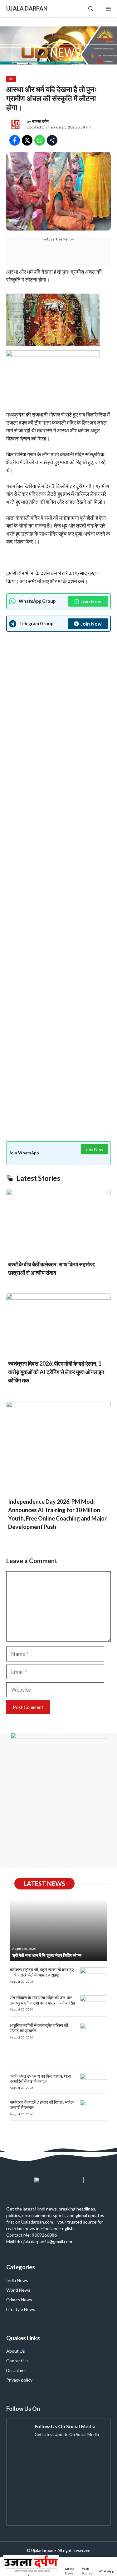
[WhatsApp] (106, 2567)
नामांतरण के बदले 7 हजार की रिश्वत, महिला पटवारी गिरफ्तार (42, 2105)
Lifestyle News (21, 2309)
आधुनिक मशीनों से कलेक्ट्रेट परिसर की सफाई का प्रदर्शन (39, 2028)
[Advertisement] (58, 885)
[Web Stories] (87, 2567)
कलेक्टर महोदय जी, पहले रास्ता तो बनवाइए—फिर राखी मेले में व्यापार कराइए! (42, 1972)
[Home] (31, 2567)
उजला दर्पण (40, 121)
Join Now (91, 601)
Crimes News (19, 2300)
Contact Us (17, 2361)
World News (18, 2290)
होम (11, 79)
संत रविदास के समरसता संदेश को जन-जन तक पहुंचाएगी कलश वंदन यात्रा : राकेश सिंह (42, 2000)
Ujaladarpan (42, 2550)
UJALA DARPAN (27, 8)
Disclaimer (16, 2370)
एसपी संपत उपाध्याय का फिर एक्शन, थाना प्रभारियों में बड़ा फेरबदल (40, 2079)
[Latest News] (70, 2567)
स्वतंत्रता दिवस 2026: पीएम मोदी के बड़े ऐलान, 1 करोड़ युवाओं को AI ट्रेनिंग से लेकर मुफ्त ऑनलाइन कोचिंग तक (56, 1372)
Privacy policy (19, 2380)
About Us (16, 2351)
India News (17, 2280)
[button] (91, 9)
